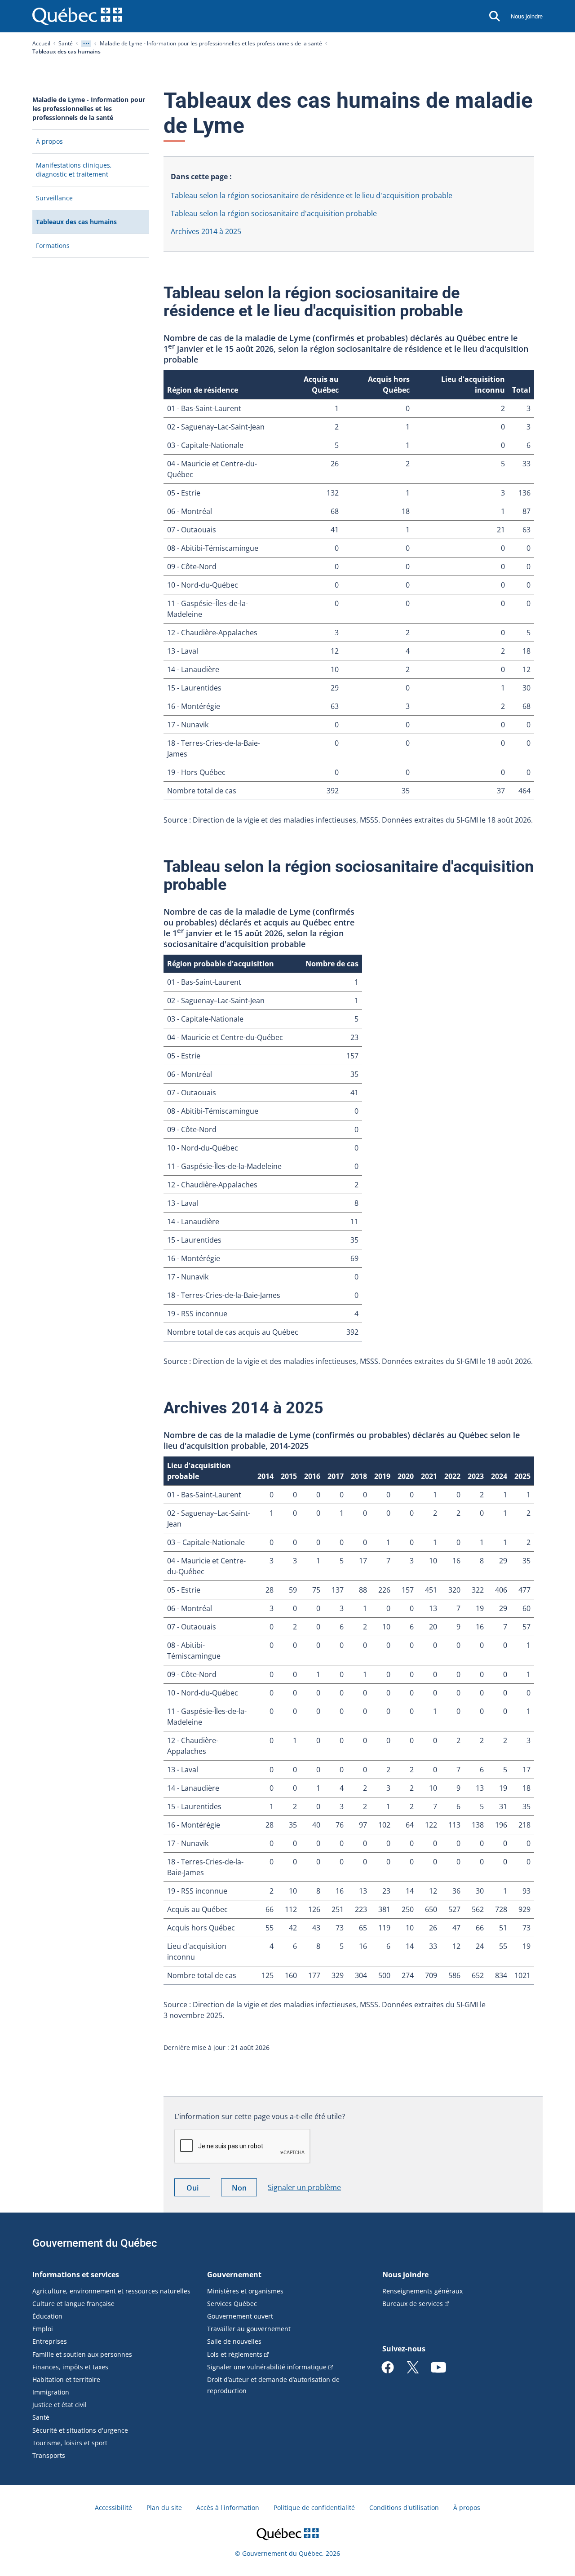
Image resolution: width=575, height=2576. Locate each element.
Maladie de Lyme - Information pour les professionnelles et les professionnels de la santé (211, 43)
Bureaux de (413, 2304)
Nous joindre (527, 16)
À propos (467, 2507)
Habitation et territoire (66, 2379)
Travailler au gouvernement (249, 2329)
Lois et (235, 2354)
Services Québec (232, 2304)
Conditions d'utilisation (404, 2507)
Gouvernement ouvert (240, 2316)
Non (244, 2189)
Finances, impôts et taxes (70, 2367)
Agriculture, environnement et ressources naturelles (111, 2291)
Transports (49, 2455)
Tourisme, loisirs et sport (70, 2443)
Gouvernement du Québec (95, 2243)
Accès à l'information (228, 2507)
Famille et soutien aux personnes (82, 2354)
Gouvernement (234, 2275)
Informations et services (76, 2275)
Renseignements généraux (422, 2291)
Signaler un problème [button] (304, 2187)
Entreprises (50, 2341)
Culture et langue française (73, 2304)
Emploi (43, 2329)
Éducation (47, 2316)
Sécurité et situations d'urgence (80, 2430)
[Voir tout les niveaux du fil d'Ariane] (86, 44)
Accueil (41, 43)
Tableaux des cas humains (90, 225)
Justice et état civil (60, 2405)
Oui (198, 2189)
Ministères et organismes (245, 2291)
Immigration (51, 2392)
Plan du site (164, 2507)
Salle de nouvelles (234, 2341)
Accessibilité (113, 2507)
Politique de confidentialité (314, 2507)
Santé (66, 43)
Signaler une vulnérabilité (267, 2367)
